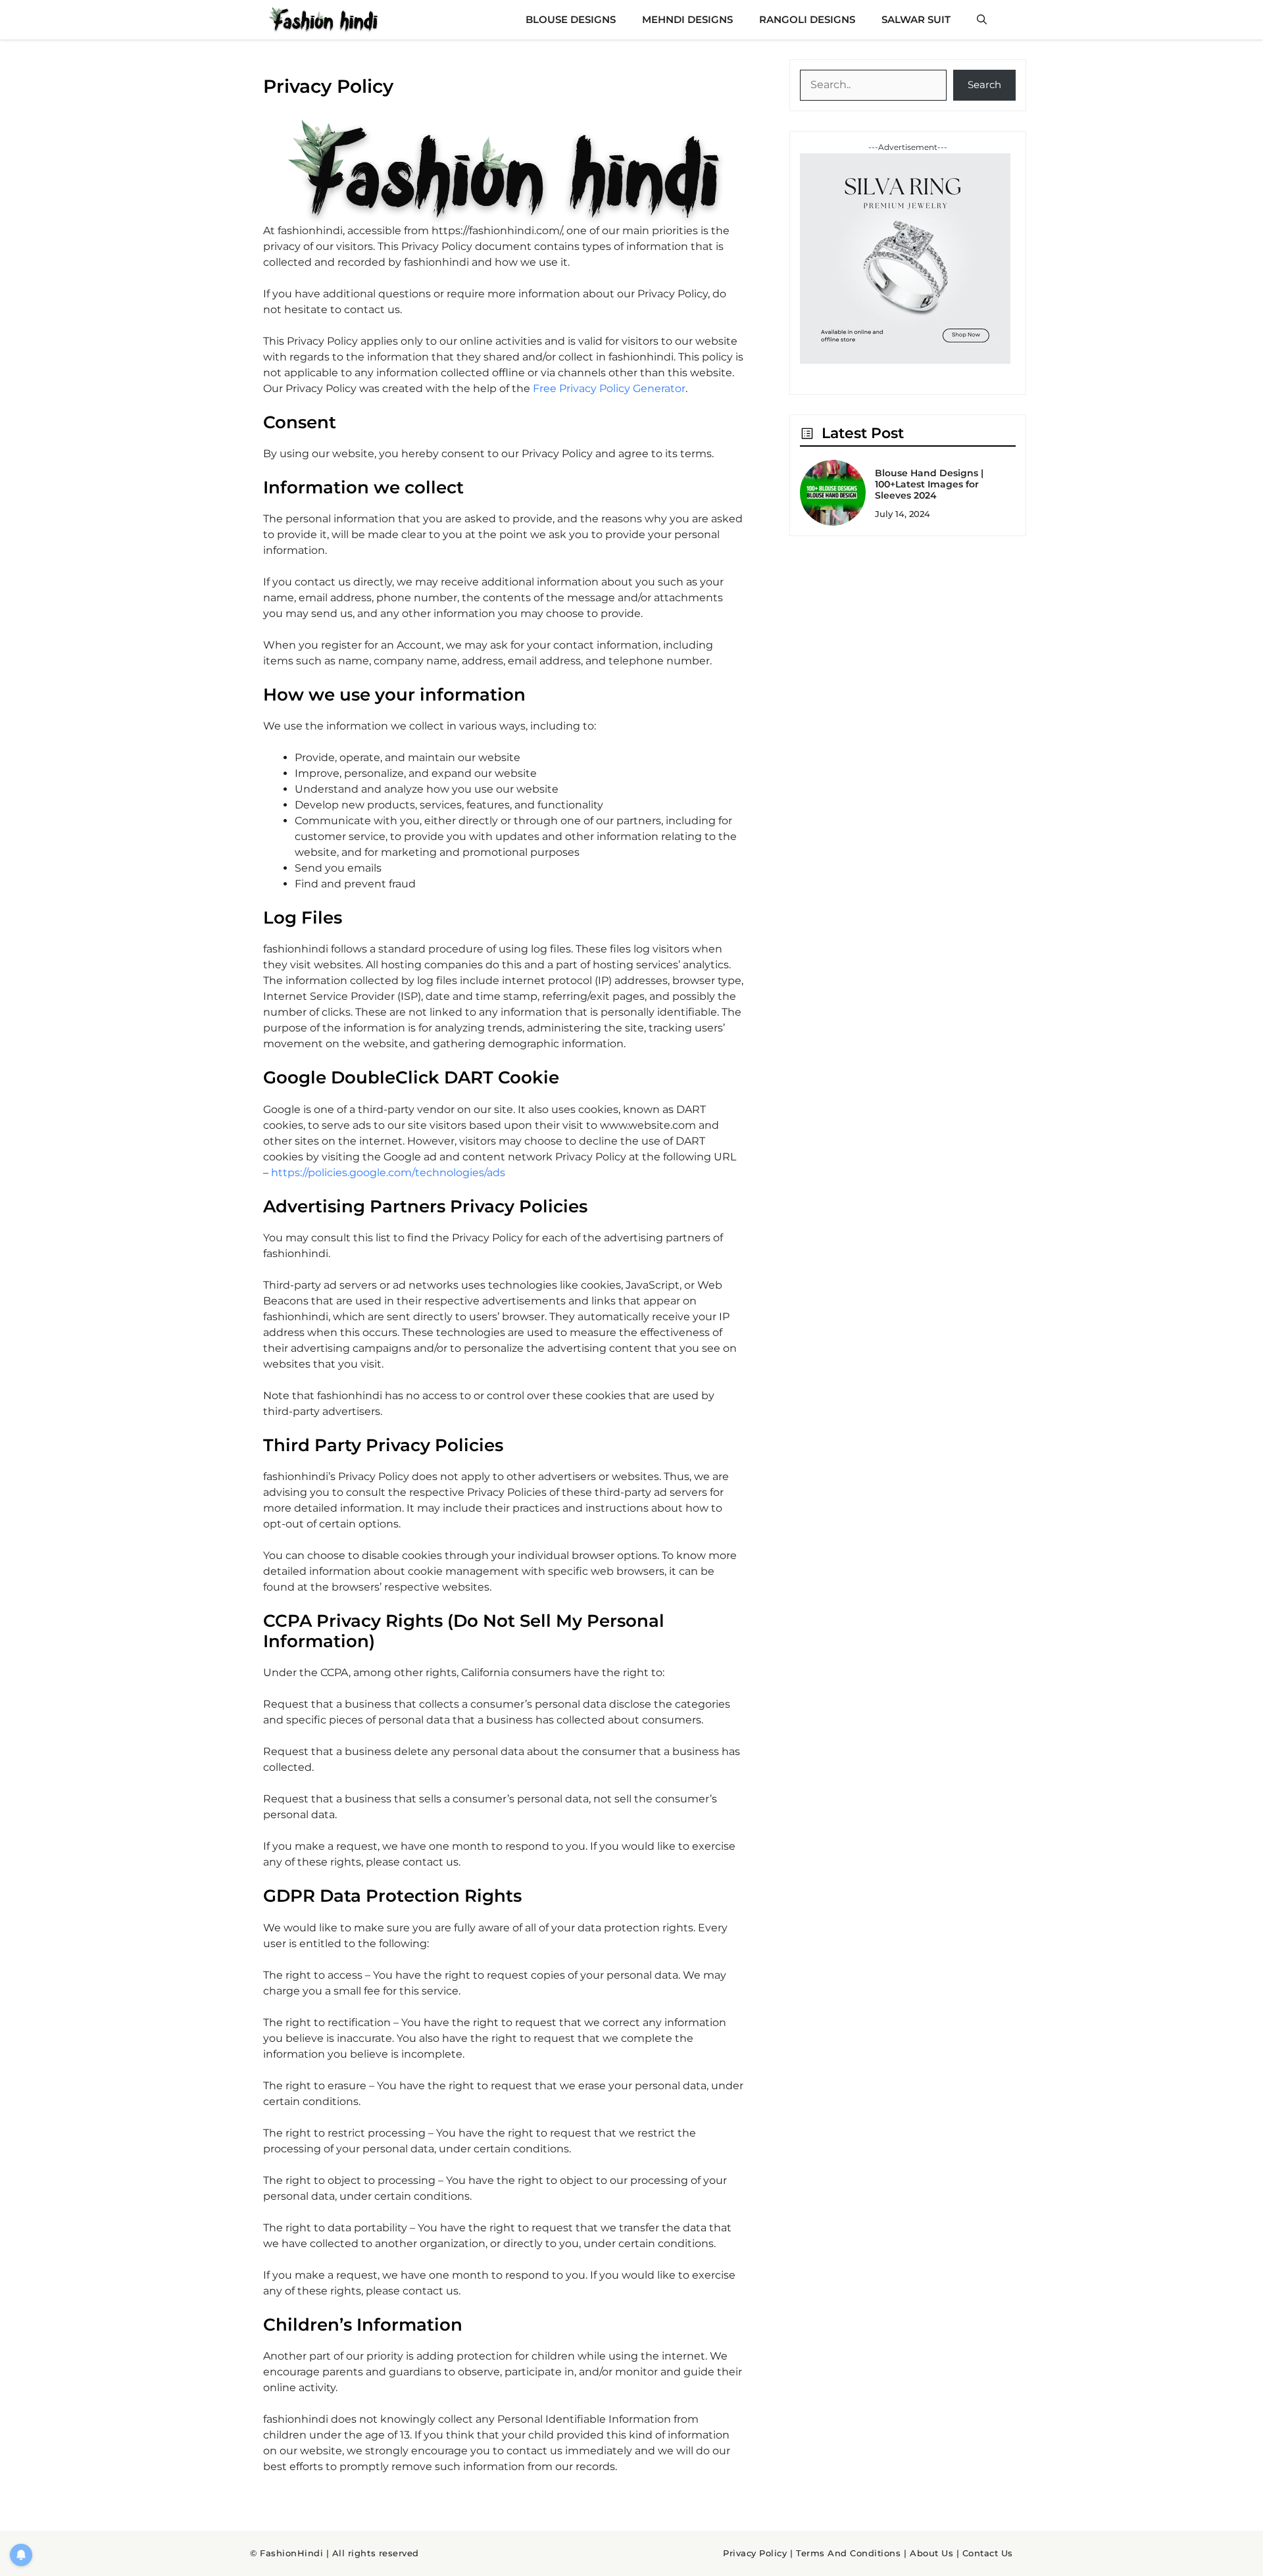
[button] (982, 20)
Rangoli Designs (807, 19)
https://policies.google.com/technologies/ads (388, 1173)
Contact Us (988, 2553)
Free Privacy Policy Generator (609, 388)
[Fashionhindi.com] (323, 20)
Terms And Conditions (848, 2553)
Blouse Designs (571, 19)
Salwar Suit (916, 19)
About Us (931, 2553)
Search (984, 85)
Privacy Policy (755, 2553)
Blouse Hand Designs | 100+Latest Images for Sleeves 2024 (929, 484)
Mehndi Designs (687, 19)
